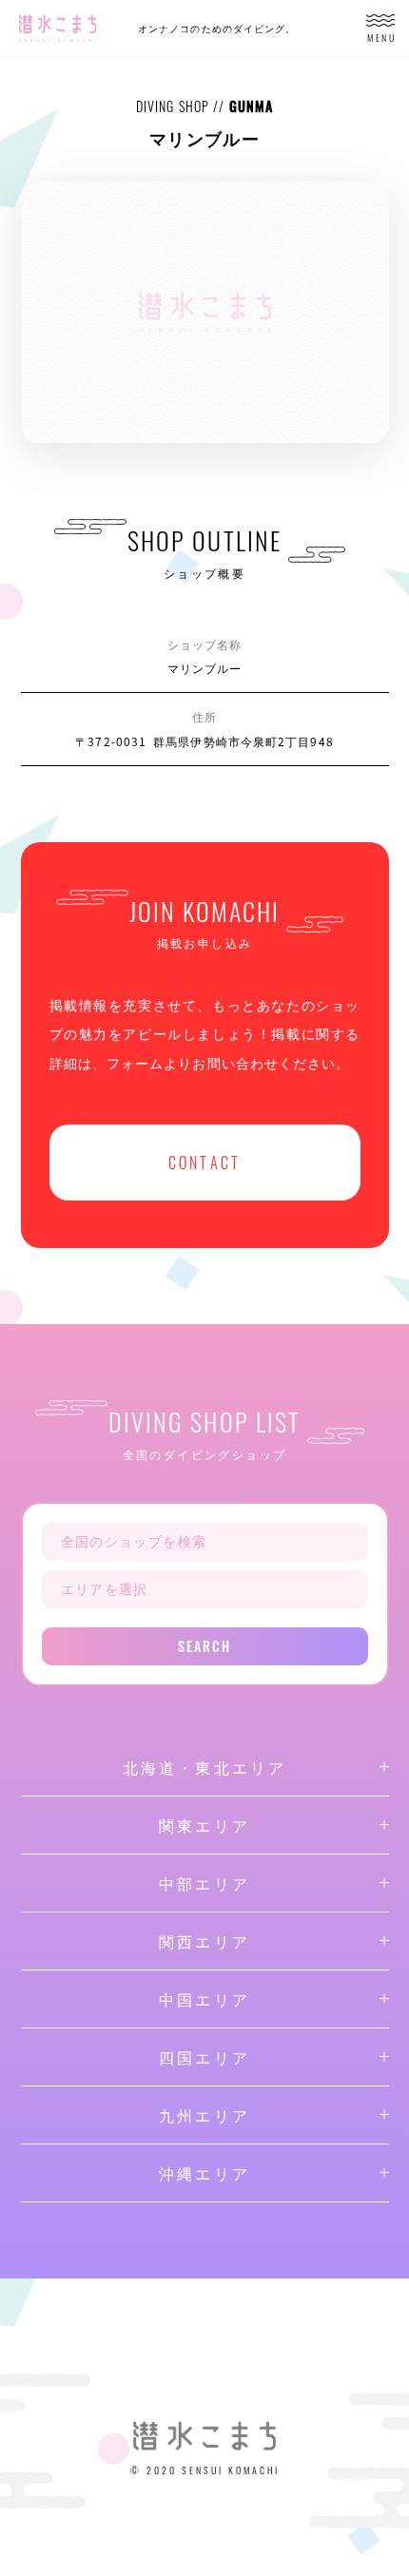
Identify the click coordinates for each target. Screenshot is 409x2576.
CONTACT (204, 1163)
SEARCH (205, 1646)
